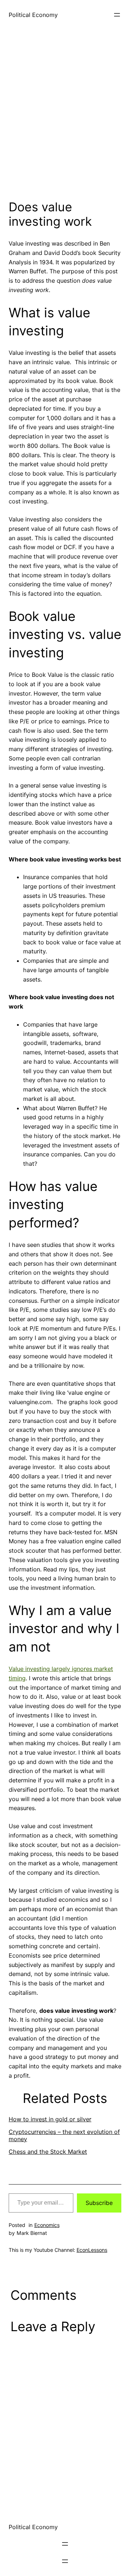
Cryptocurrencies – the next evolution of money (64, 2135)
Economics (47, 2225)
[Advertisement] (65, 120)
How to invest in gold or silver (50, 2119)
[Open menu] (117, 15)
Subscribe (99, 2203)
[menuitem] (65, 2119)
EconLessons (92, 2250)
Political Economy (33, 15)
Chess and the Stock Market (48, 2152)
